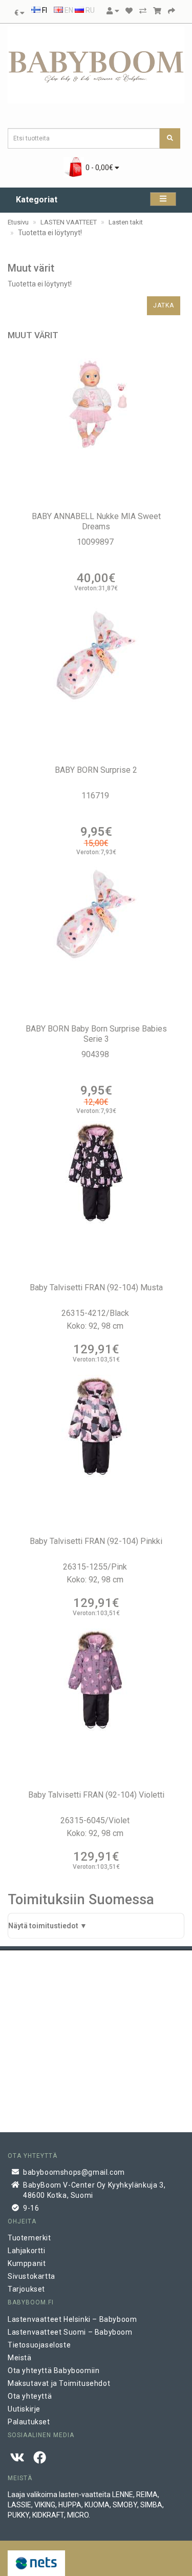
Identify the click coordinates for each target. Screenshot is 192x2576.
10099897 (96, 542)
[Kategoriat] (163, 199)
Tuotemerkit (29, 2238)
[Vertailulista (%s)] (143, 11)
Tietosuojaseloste (39, 2345)
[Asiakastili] (113, 11)
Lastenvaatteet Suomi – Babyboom (70, 2332)
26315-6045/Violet (96, 1820)
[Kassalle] (172, 11)
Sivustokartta (31, 2276)
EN (68, 10)
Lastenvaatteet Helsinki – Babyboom (72, 2319)
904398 (96, 1054)
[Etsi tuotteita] (170, 138)
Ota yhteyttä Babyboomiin (54, 2371)
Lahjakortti (27, 2251)
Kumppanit (27, 2263)
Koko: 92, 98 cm (96, 1326)
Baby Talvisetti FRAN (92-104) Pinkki (96, 1541)
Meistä (20, 2358)
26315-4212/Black (96, 1313)
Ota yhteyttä (30, 2396)
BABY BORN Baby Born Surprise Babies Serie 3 (96, 1034)
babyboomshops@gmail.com (74, 2172)
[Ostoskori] (157, 11)
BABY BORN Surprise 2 (96, 770)
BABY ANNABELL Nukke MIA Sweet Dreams (96, 521)
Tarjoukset (26, 2289)
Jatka (164, 305)
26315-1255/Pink (96, 1567)
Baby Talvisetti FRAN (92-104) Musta (96, 1287)
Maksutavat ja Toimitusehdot (59, 2383)
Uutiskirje (24, 2409)
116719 (96, 796)
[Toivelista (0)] (129, 11)
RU (89, 10)
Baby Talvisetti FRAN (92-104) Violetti (96, 1795)
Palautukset (29, 2422)
